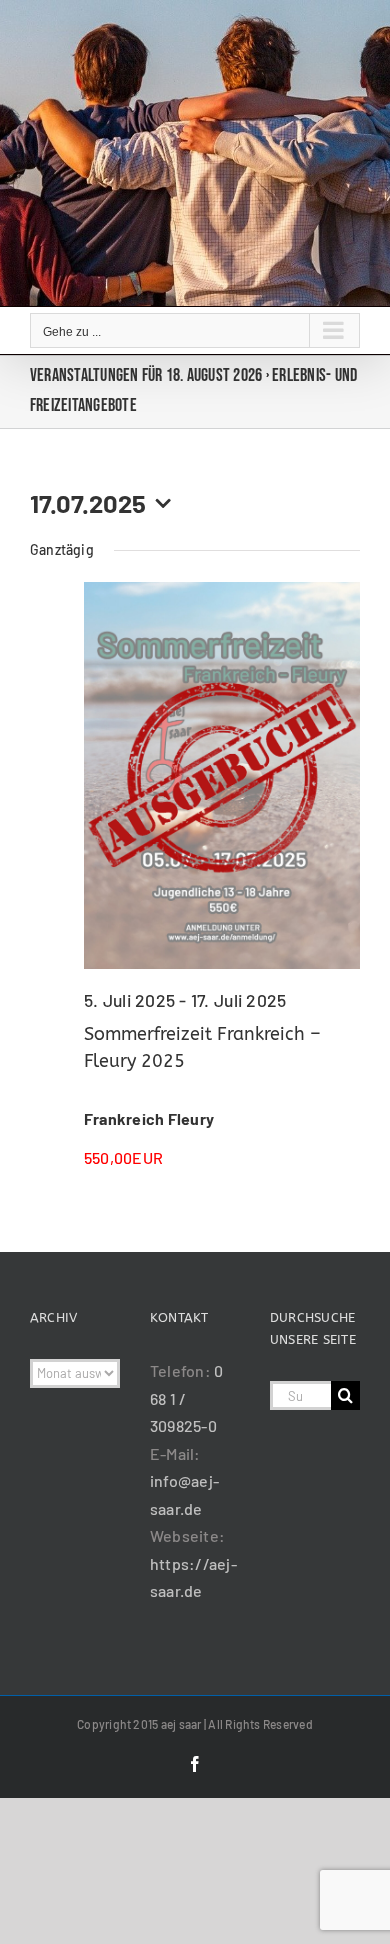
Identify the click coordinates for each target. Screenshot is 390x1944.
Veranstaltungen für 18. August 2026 (146, 375)
